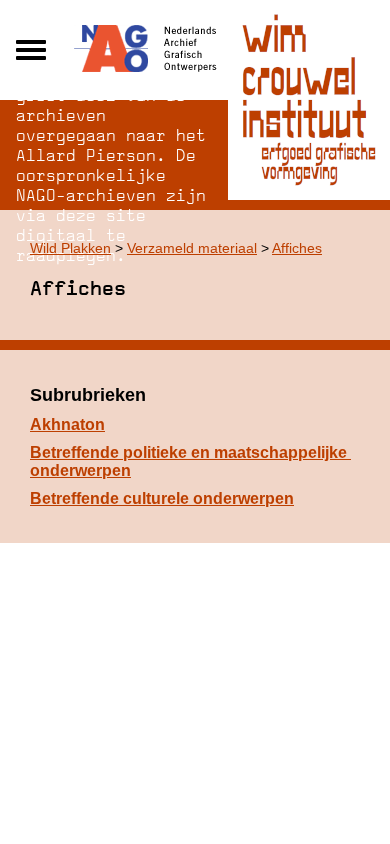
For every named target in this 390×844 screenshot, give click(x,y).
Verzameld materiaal (192, 248)
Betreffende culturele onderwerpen (162, 498)
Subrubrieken (88, 395)
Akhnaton (67, 424)
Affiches (297, 248)
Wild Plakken (70, 248)
